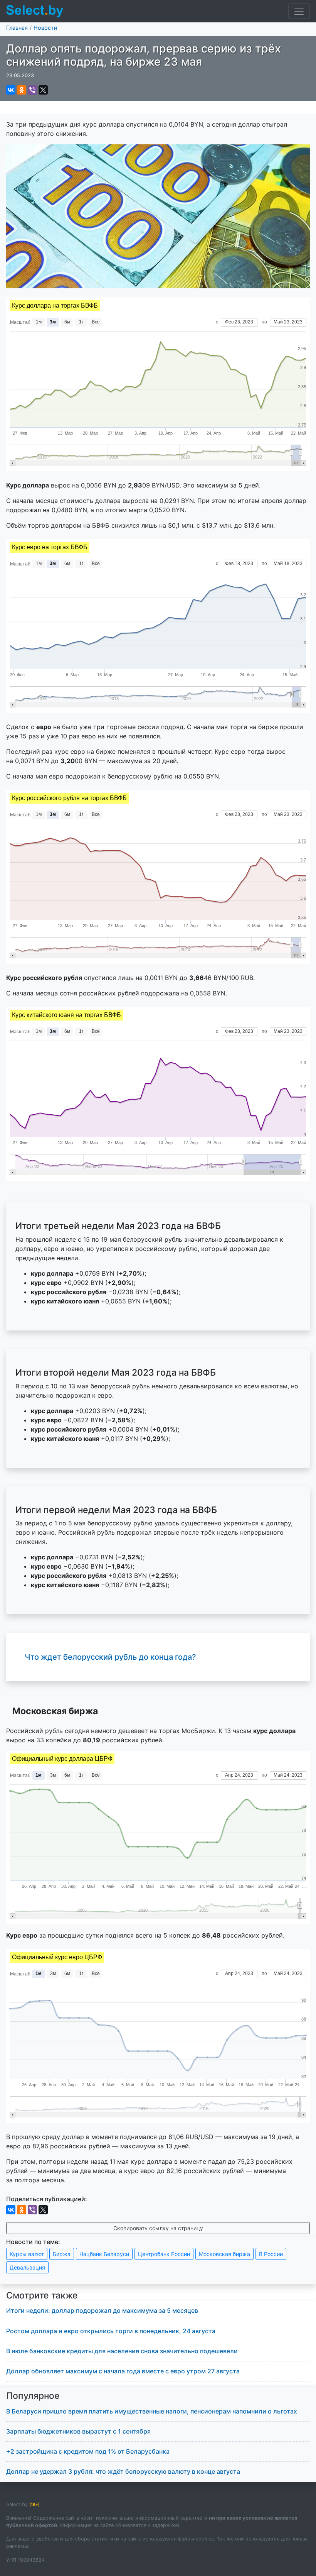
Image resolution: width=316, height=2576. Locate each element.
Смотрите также (42, 2295)
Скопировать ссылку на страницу (158, 2228)
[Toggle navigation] (299, 11)
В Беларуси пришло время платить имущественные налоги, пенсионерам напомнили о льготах (152, 2411)
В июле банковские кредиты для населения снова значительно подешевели (122, 2351)
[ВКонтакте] (11, 90)
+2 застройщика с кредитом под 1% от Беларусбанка (88, 2451)
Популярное (33, 2396)
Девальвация (27, 2267)
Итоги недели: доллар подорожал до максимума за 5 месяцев (102, 2310)
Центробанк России (164, 2254)
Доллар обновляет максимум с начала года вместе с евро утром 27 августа (123, 2371)
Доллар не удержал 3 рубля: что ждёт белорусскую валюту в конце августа (123, 2471)
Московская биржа (224, 2254)
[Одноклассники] (22, 90)
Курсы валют (27, 2254)
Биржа (62, 2254)
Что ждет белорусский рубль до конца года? (110, 1657)
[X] (43, 90)
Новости (45, 28)
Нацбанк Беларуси (104, 2254)
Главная (17, 28)
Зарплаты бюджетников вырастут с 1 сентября (78, 2431)
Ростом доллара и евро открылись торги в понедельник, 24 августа (111, 2331)
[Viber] (32, 90)
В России (271, 2254)
